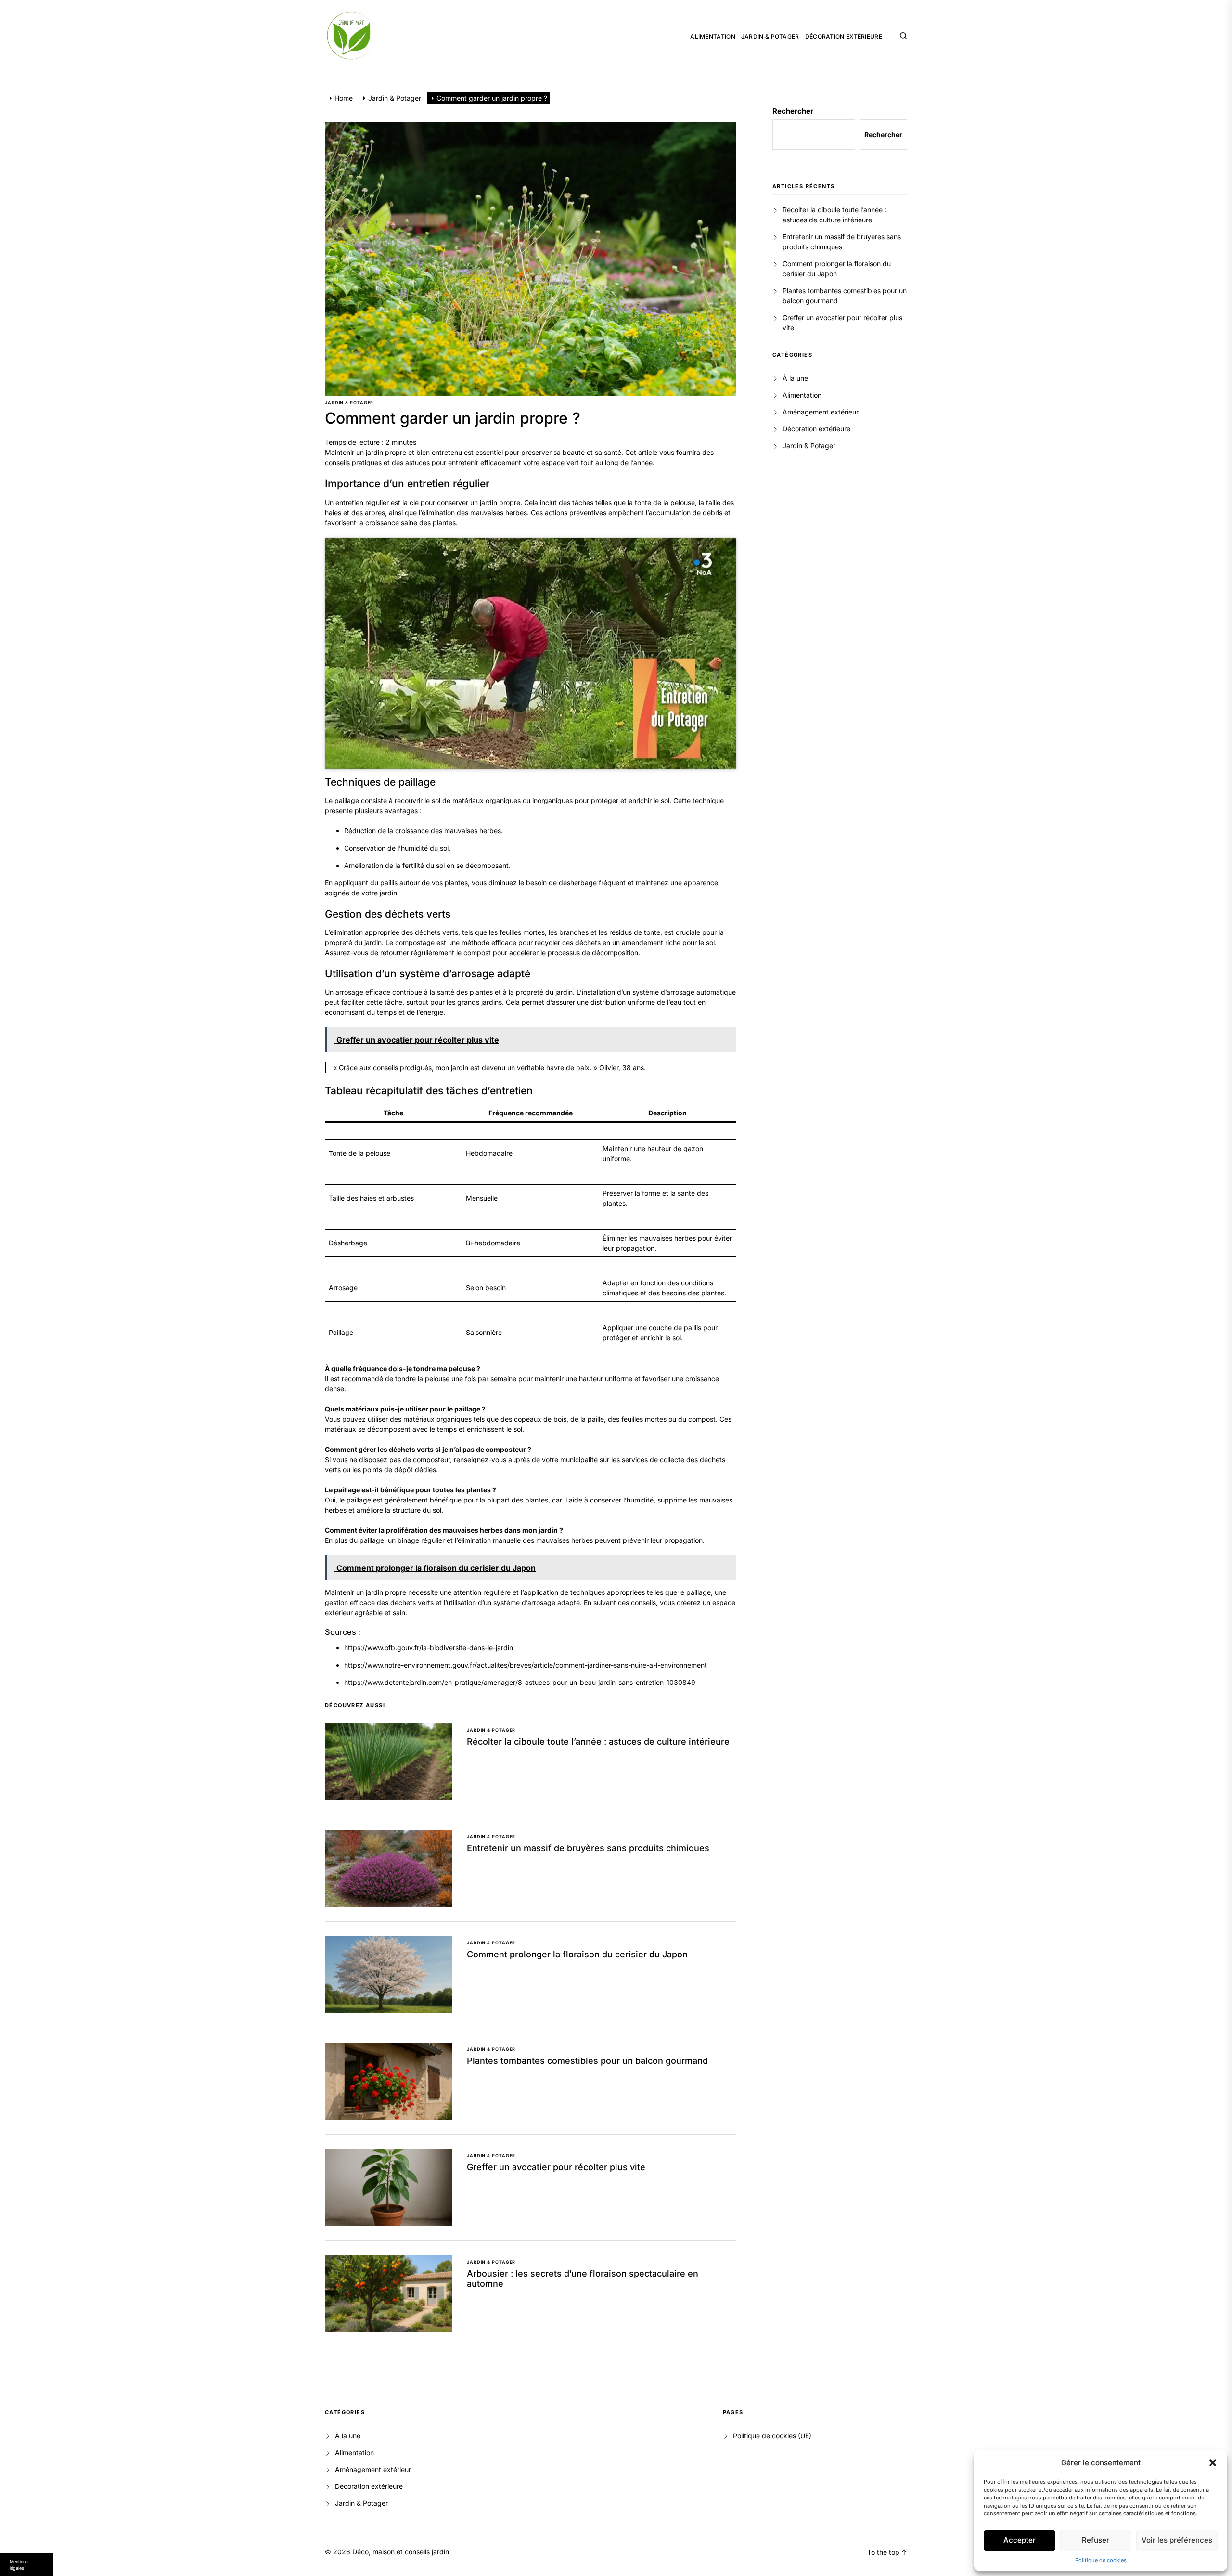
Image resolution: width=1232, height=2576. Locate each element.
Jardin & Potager (770, 37)
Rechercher (793, 111)
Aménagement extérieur (821, 412)
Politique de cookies (1101, 2560)
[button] (1213, 2463)
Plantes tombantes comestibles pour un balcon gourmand (587, 2061)
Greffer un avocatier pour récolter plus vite (556, 2167)
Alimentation (713, 37)
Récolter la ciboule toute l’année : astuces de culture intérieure (598, 1741)
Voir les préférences (1177, 2540)
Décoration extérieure (844, 37)
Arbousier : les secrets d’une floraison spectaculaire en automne (583, 2279)
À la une (795, 378)
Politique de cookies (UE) (772, 2436)
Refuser (1096, 2540)
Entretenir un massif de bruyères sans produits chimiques (588, 1848)
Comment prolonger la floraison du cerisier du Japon (577, 1954)
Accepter (1020, 2540)
